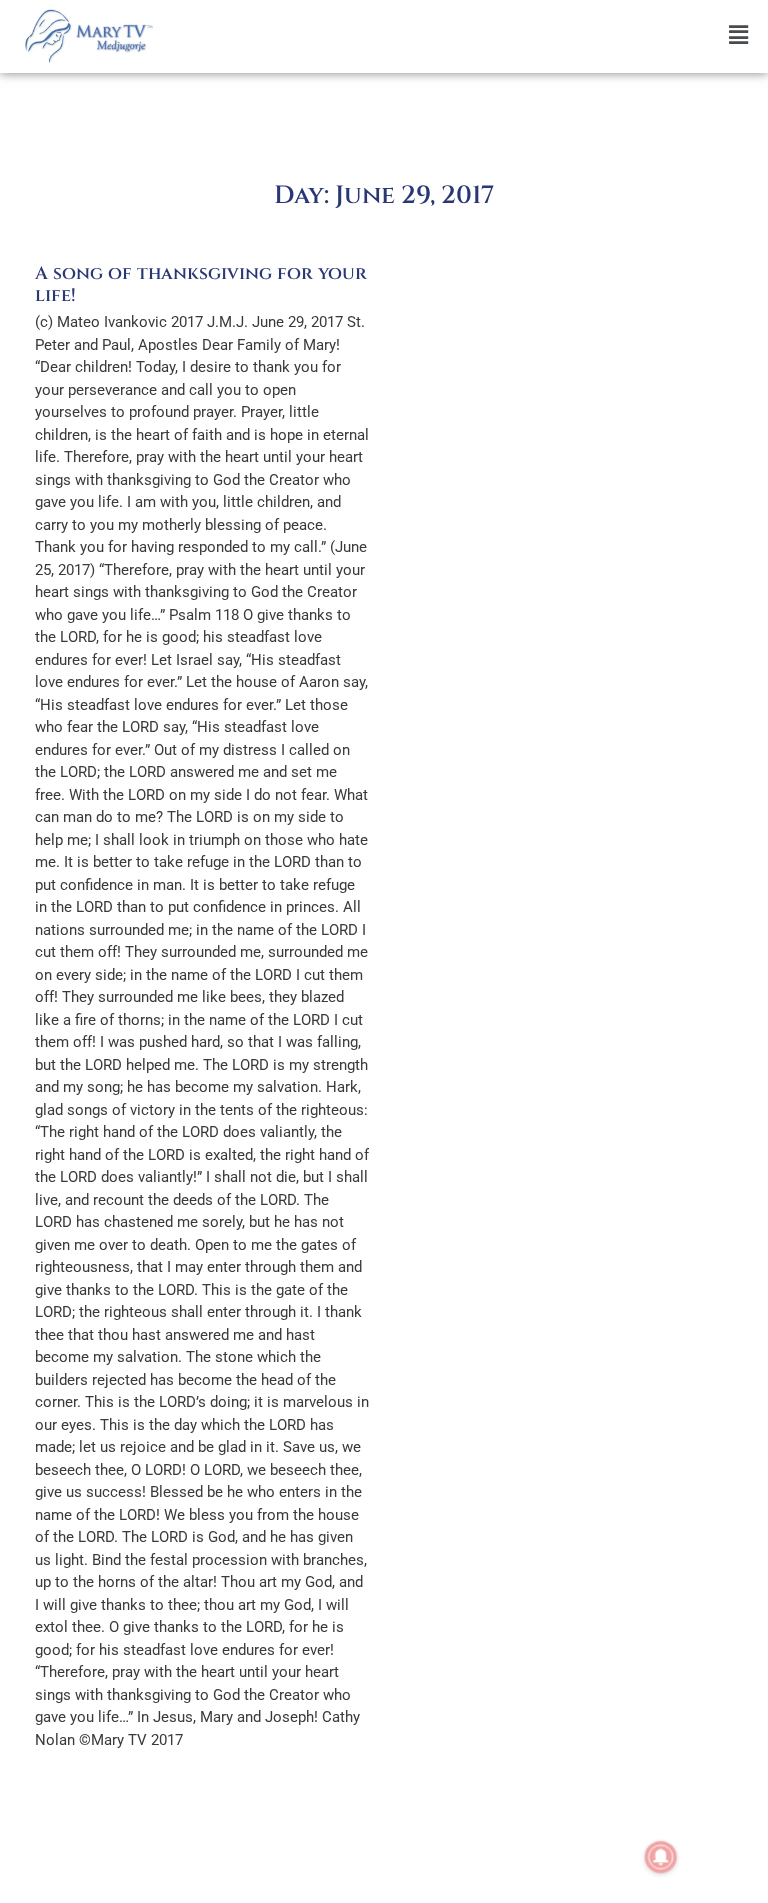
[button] (465, 35)
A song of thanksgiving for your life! (201, 284)
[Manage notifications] (661, 1857)
